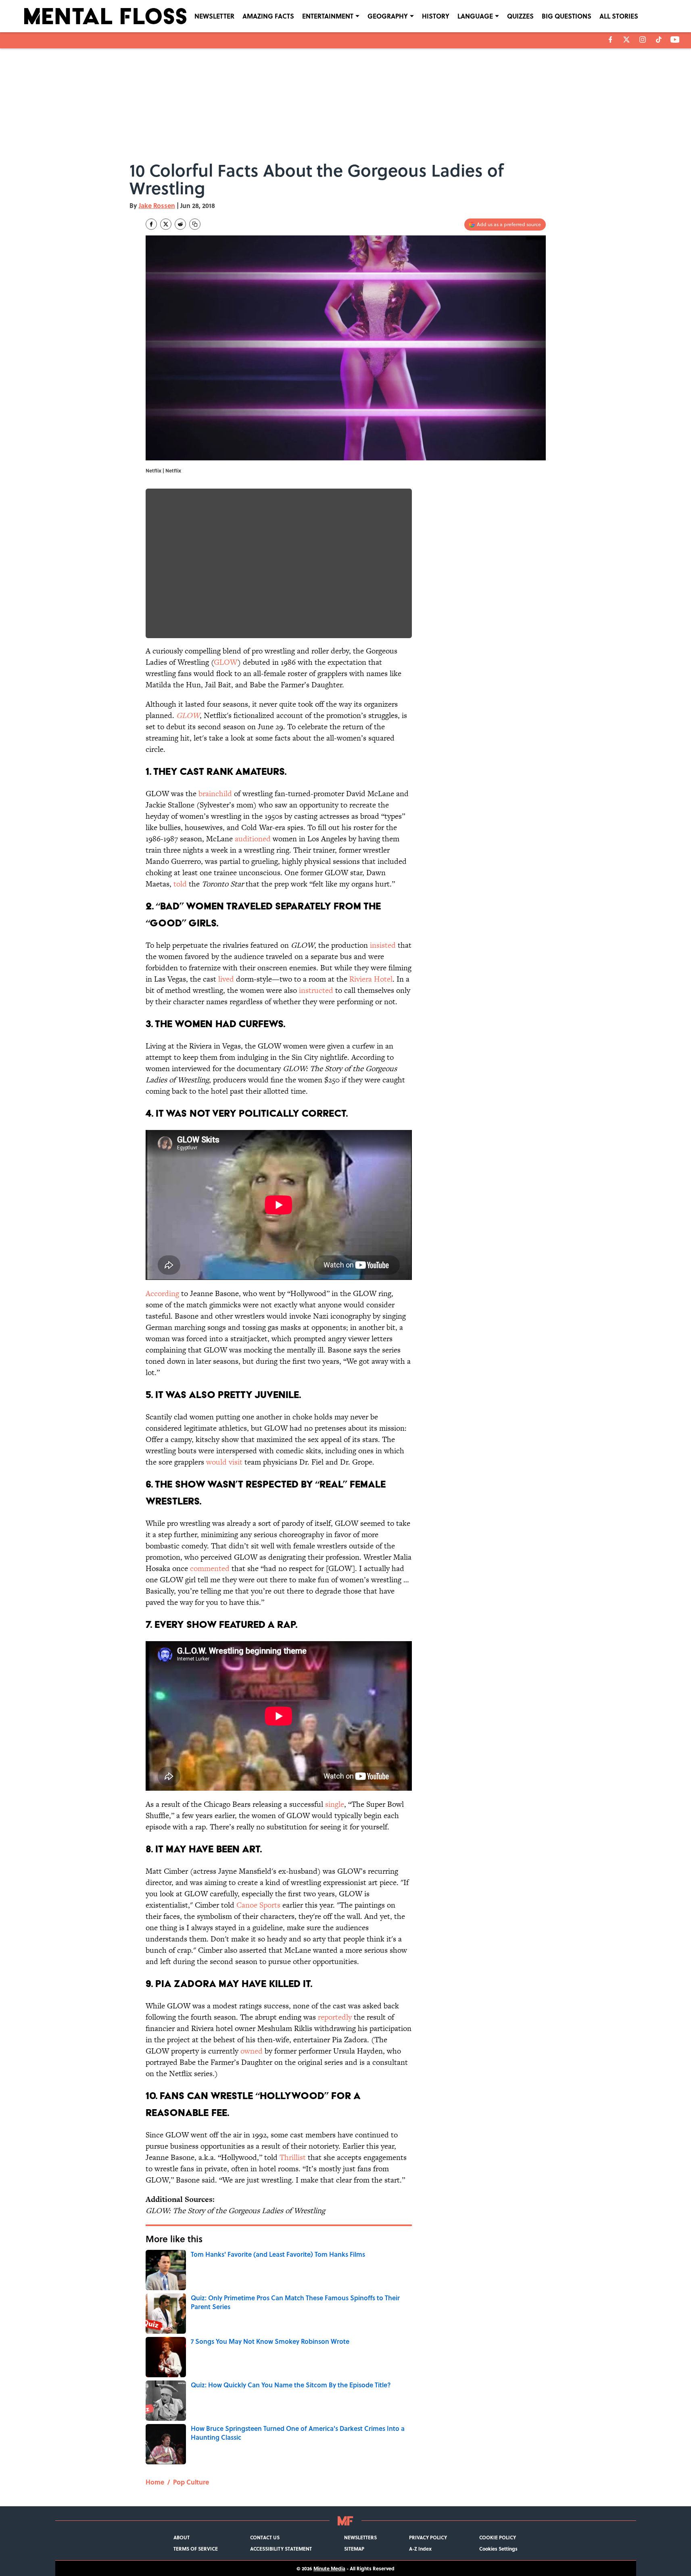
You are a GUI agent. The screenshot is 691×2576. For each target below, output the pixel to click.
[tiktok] (659, 40)
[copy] (195, 224)
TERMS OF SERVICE (196, 2549)
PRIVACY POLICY (428, 2537)
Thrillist (293, 2157)
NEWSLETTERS (360, 2537)
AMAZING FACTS (268, 16)
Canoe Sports (258, 1905)
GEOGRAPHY (388, 16)
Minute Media (329, 2568)
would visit (224, 1462)
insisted (383, 945)
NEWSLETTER (214, 16)
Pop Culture (191, 2482)
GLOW (226, 662)
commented (210, 1568)
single (335, 1804)
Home (155, 2482)
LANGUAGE (475, 16)
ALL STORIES (619, 16)
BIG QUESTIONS (567, 16)
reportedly (335, 2017)
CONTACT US (265, 2537)
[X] (626, 40)
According (162, 1293)
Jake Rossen (157, 205)
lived (226, 979)
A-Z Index (420, 2549)
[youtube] (675, 40)
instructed (316, 990)
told (180, 884)
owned (252, 2051)
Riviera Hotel (371, 979)
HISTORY (436, 16)
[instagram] (643, 40)
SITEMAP (354, 2549)
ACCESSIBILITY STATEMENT (281, 2549)
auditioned (253, 839)
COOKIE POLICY (498, 2537)
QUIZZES (520, 16)
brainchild (215, 794)
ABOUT (182, 2537)
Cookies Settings (498, 2549)
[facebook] (611, 40)
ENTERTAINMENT (328, 16)
